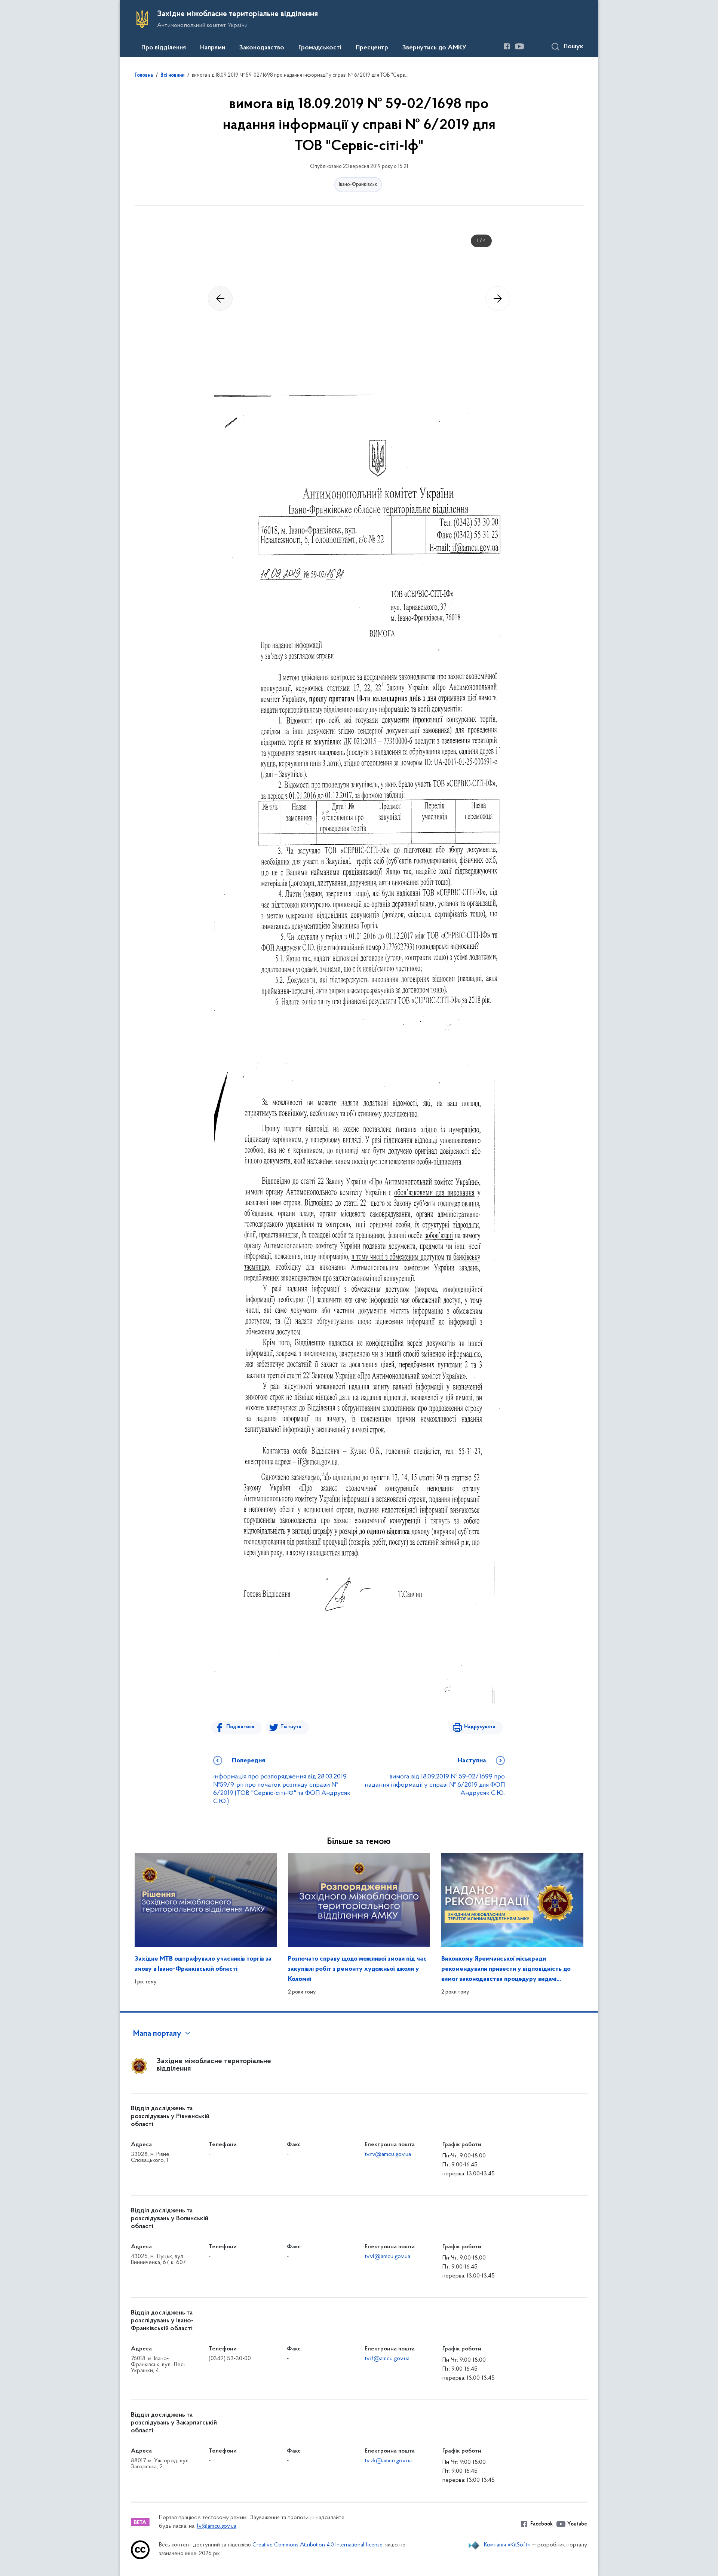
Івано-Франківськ (358, 185)
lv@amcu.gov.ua (217, 2526)
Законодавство (262, 48)
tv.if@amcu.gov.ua (387, 2359)
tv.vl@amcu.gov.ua (387, 2257)
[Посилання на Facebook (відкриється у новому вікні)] (507, 46)
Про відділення (164, 48)
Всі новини (172, 76)
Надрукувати (480, 1727)
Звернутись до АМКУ (434, 48)
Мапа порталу (157, 2034)
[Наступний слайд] (498, 299)
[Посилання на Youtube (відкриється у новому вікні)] (519, 46)
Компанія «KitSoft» (507, 2545)
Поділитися (240, 1727)
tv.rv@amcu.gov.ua (388, 2154)
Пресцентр (372, 48)
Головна (144, 76)
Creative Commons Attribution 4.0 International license (317, 2545)
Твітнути (291, 1727)
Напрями (213, 48)
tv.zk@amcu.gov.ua (388, 2461)
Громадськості (320, 48)
